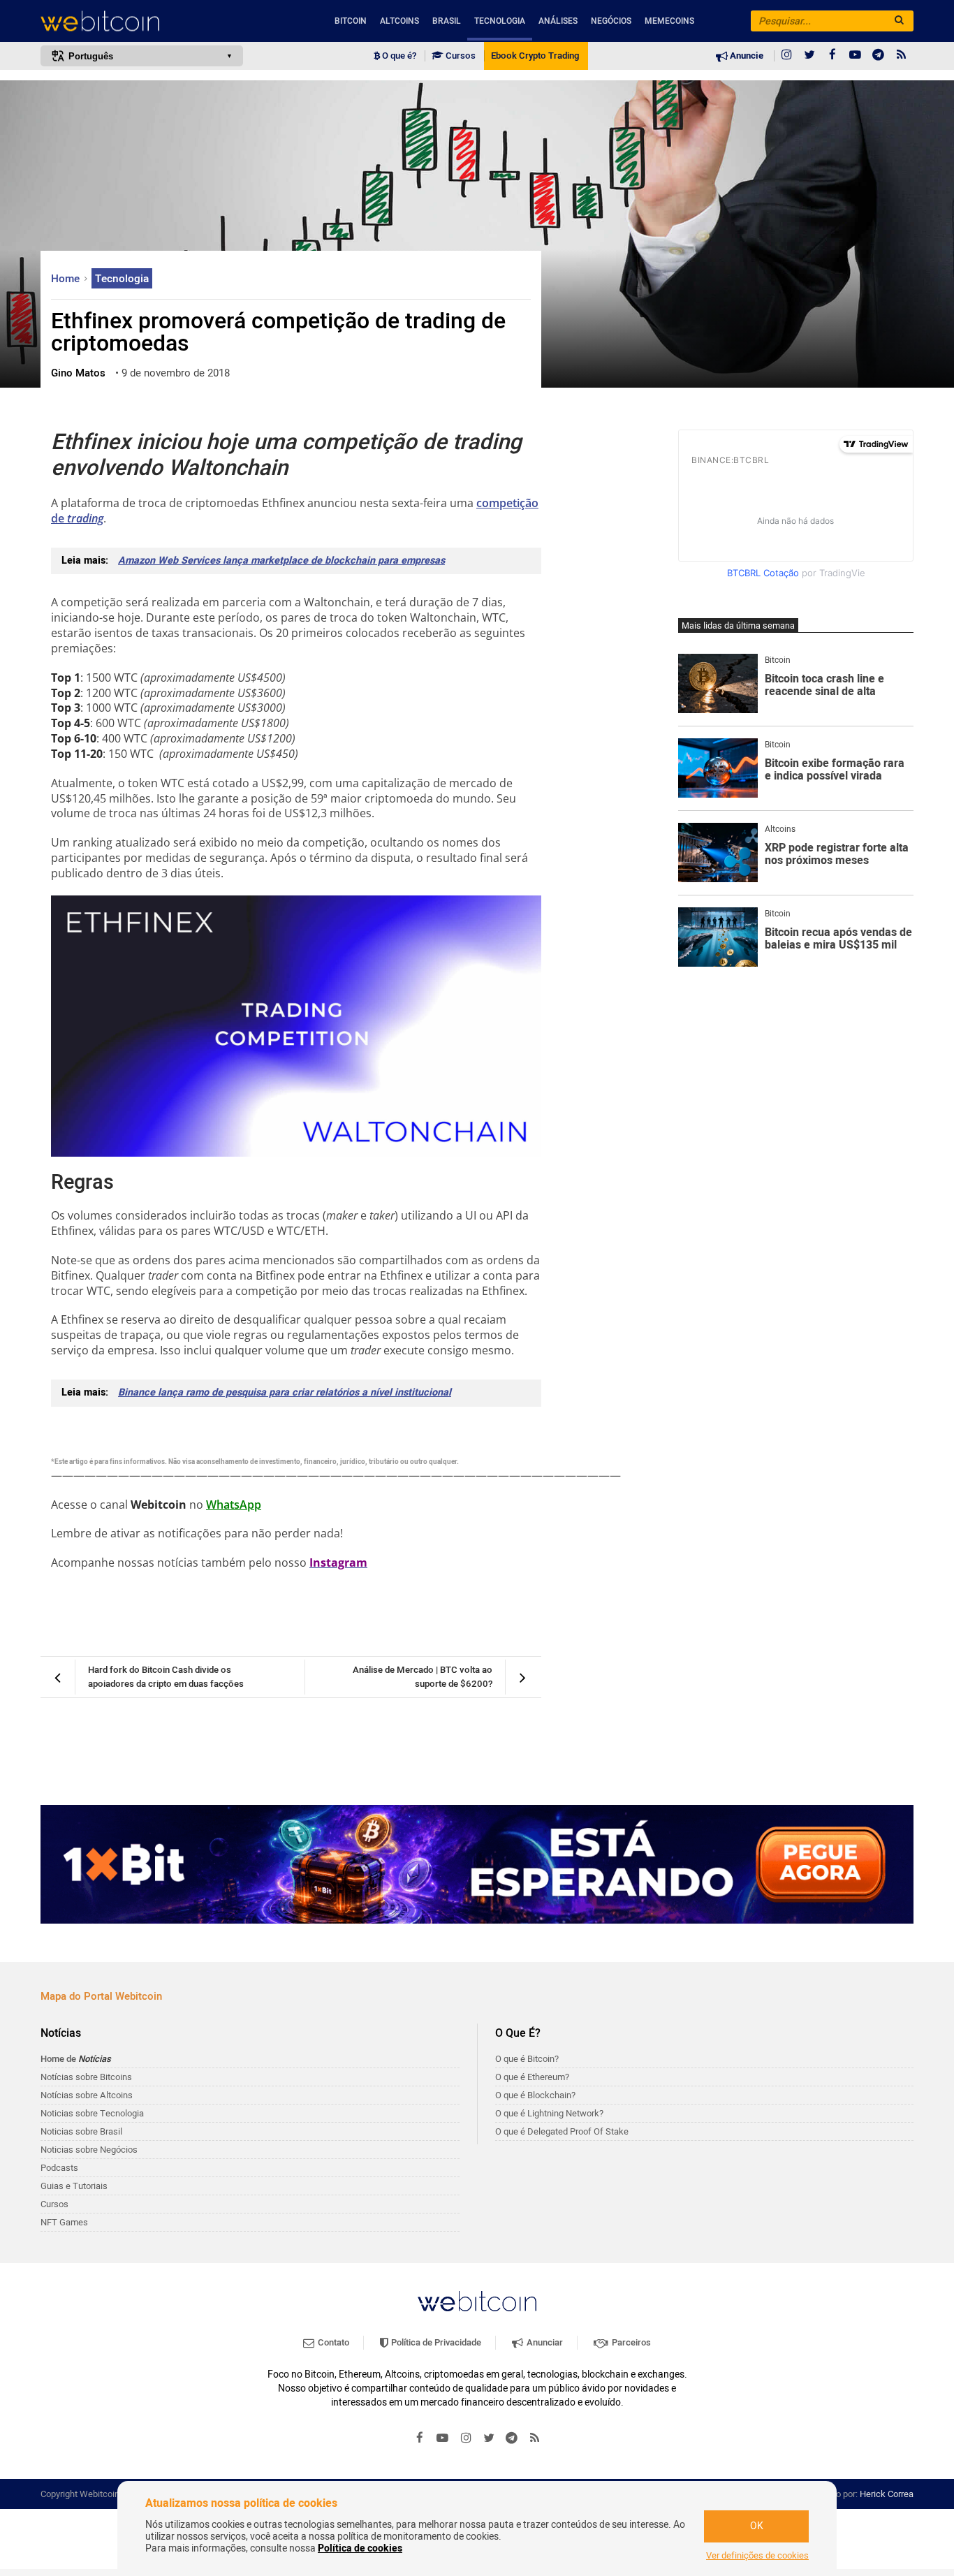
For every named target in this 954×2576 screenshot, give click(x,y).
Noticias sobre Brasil (81, 2131)
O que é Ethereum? (532, 2077)
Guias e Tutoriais (74, 2186)
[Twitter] (809, 56)
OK (757, 2526)
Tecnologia (500, 21)
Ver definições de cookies (757, 2556)
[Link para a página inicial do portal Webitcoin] (477, 2301)
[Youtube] (856, 56)
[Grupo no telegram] (879, 56)
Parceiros (630, 2342)
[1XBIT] (477, 1864)
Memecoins (669, 21)
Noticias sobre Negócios (89, 2150)
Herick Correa (887, 2494)
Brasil (447, 21)
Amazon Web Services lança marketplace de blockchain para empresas (281, 561)
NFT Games (64, 2222)
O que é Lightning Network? (549, 2113)
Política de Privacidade (435, 2342)
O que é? (398, 56)
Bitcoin (351, 21)
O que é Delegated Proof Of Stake (562, 2131)
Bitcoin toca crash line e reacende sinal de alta (824, 686)
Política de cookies (360, 2548)
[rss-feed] (902, 56)
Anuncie (746, 56)
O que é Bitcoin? (527, 2059)
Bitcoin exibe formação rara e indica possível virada (835, 770)
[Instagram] (786, 56)
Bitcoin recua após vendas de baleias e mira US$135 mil (838, 939)
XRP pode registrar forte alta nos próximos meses (837, 855)
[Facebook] (832, 56)
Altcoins (399, 21)
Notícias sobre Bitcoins (86, 2077)
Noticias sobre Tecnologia (92, 2113)
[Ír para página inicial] (142, 21)
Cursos (460, 56)
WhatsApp (234, 1505)
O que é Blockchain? (535, 2095)
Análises (558, 21)
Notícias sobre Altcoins (87, 2095)
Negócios (611, 21)
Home (67, 279)
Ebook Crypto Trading (535, 56)
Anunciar (544, 2342)
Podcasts (59, 2168)
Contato (332, 2342)
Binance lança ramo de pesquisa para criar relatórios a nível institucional (285, 1392)
